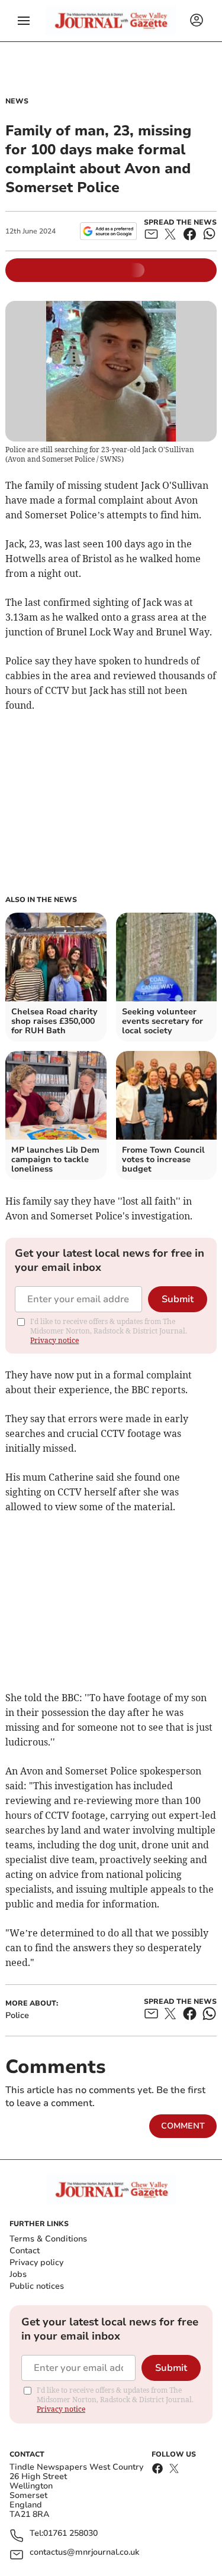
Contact (25, 2251)
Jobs (18, 2274)
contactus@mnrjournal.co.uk (84, 2553)
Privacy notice (54, 1340)
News (17, 101)
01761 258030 (70, 2534)
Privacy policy (36, 2262)
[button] (24, 21)
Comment (183, 2126)
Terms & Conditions (48, 2239)
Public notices (37, 2286)
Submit (178, 1299)
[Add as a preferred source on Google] (108, 231)
